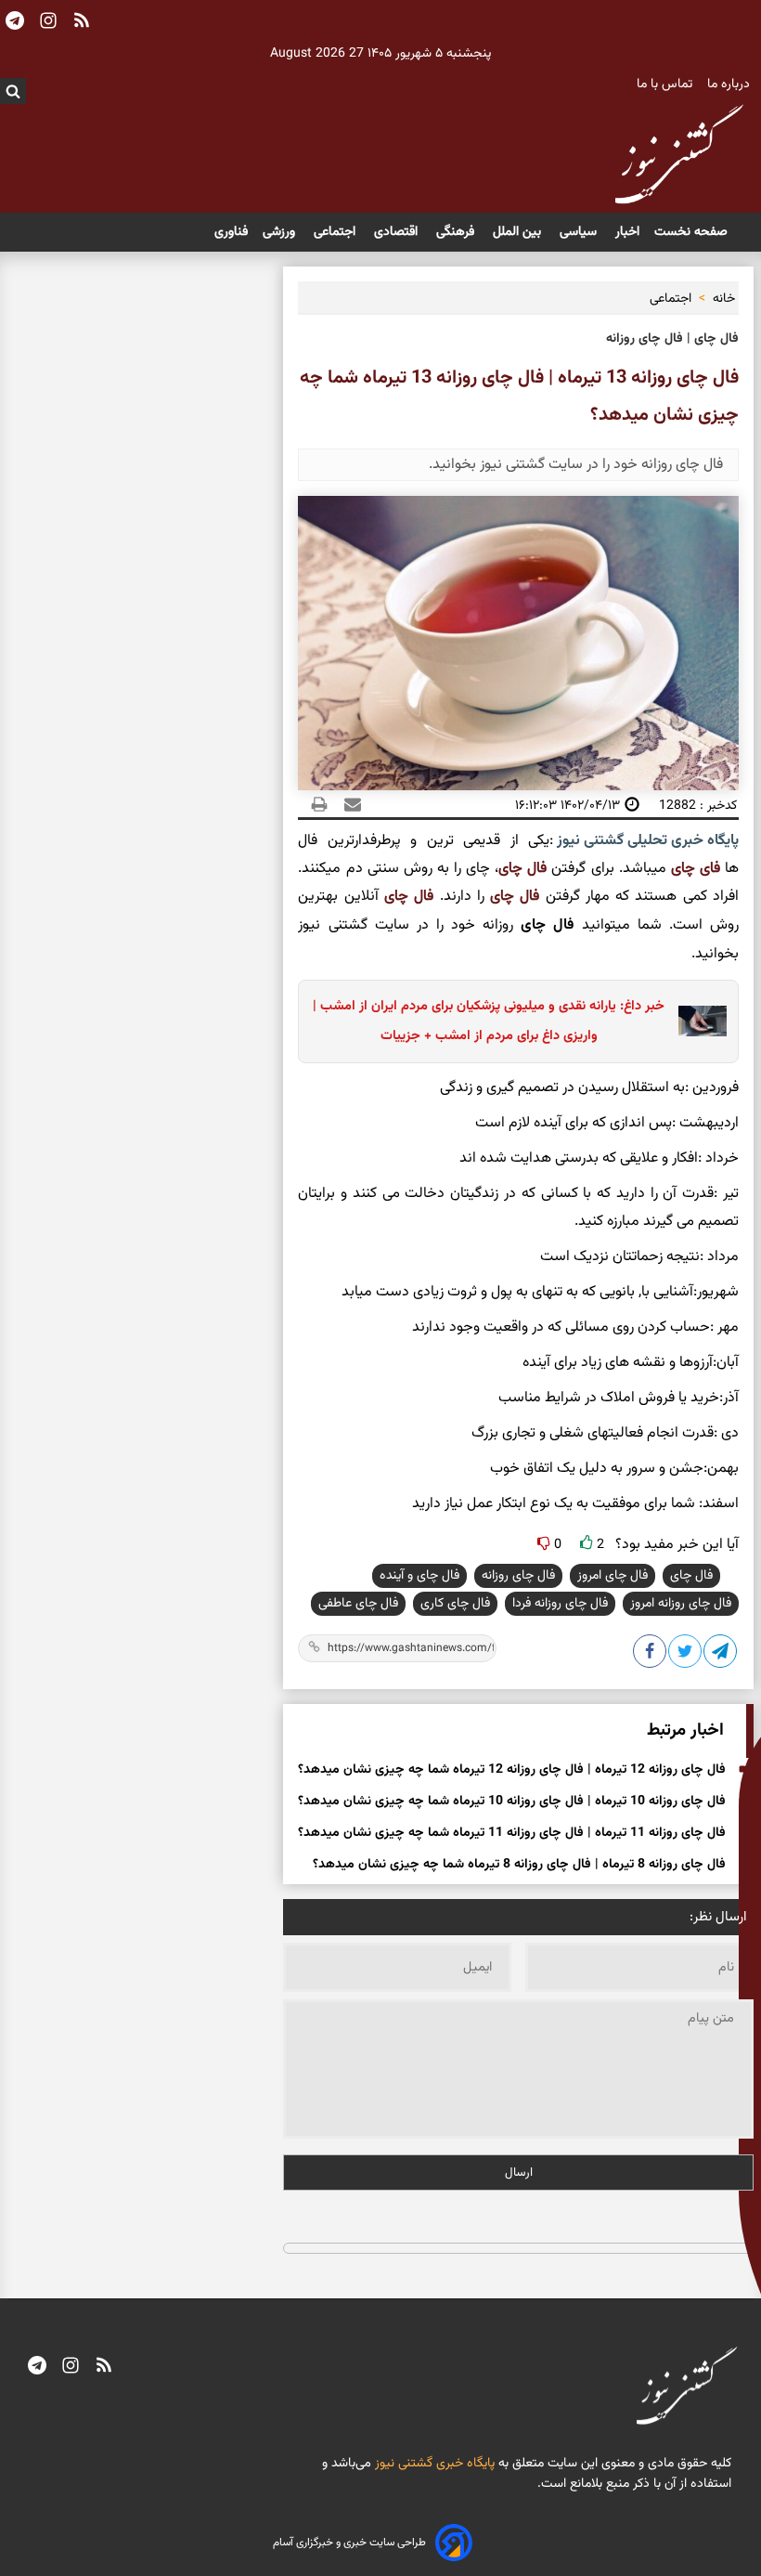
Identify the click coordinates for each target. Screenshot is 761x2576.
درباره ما (730, 85)
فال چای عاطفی (358, 1604)
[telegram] (37, 2368)
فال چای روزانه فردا (560, 1604)
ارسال (519, 2173)
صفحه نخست (691, 232)
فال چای (525, 869)
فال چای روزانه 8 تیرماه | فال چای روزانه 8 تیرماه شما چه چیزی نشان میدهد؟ (519, 1865)
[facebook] (651, 1655)
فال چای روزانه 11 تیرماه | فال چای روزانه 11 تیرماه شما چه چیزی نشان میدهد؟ (512, 1833)
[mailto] (347, 805)
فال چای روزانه (518, 1576)
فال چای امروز (613, 1576)
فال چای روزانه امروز (681, 1604)
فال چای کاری (455, 1604)
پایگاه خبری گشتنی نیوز (433, 2464)
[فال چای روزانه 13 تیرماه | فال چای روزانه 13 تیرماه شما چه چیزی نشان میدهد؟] (721, 1655)
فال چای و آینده (419, 1576)
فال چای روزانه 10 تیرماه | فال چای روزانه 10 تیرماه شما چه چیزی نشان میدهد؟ (512, 1802)
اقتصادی (398, 232)
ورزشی (281, 232)
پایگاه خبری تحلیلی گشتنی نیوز (646, 841)
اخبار (627, 232)
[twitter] (686, 1655)
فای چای (696, 869)
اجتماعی (336, 232)
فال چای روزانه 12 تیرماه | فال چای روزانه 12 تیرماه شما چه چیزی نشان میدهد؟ (512, 1770)
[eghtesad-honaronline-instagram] (71, 2368)
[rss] (104, 2368)
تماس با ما (666, 85)
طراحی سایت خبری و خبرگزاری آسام (349, 2543)
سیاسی (580, 232)
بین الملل (519, 232)
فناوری (231, 232)
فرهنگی (457, 232)
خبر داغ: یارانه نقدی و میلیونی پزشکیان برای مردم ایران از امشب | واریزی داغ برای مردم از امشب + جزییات (489, 1021)
